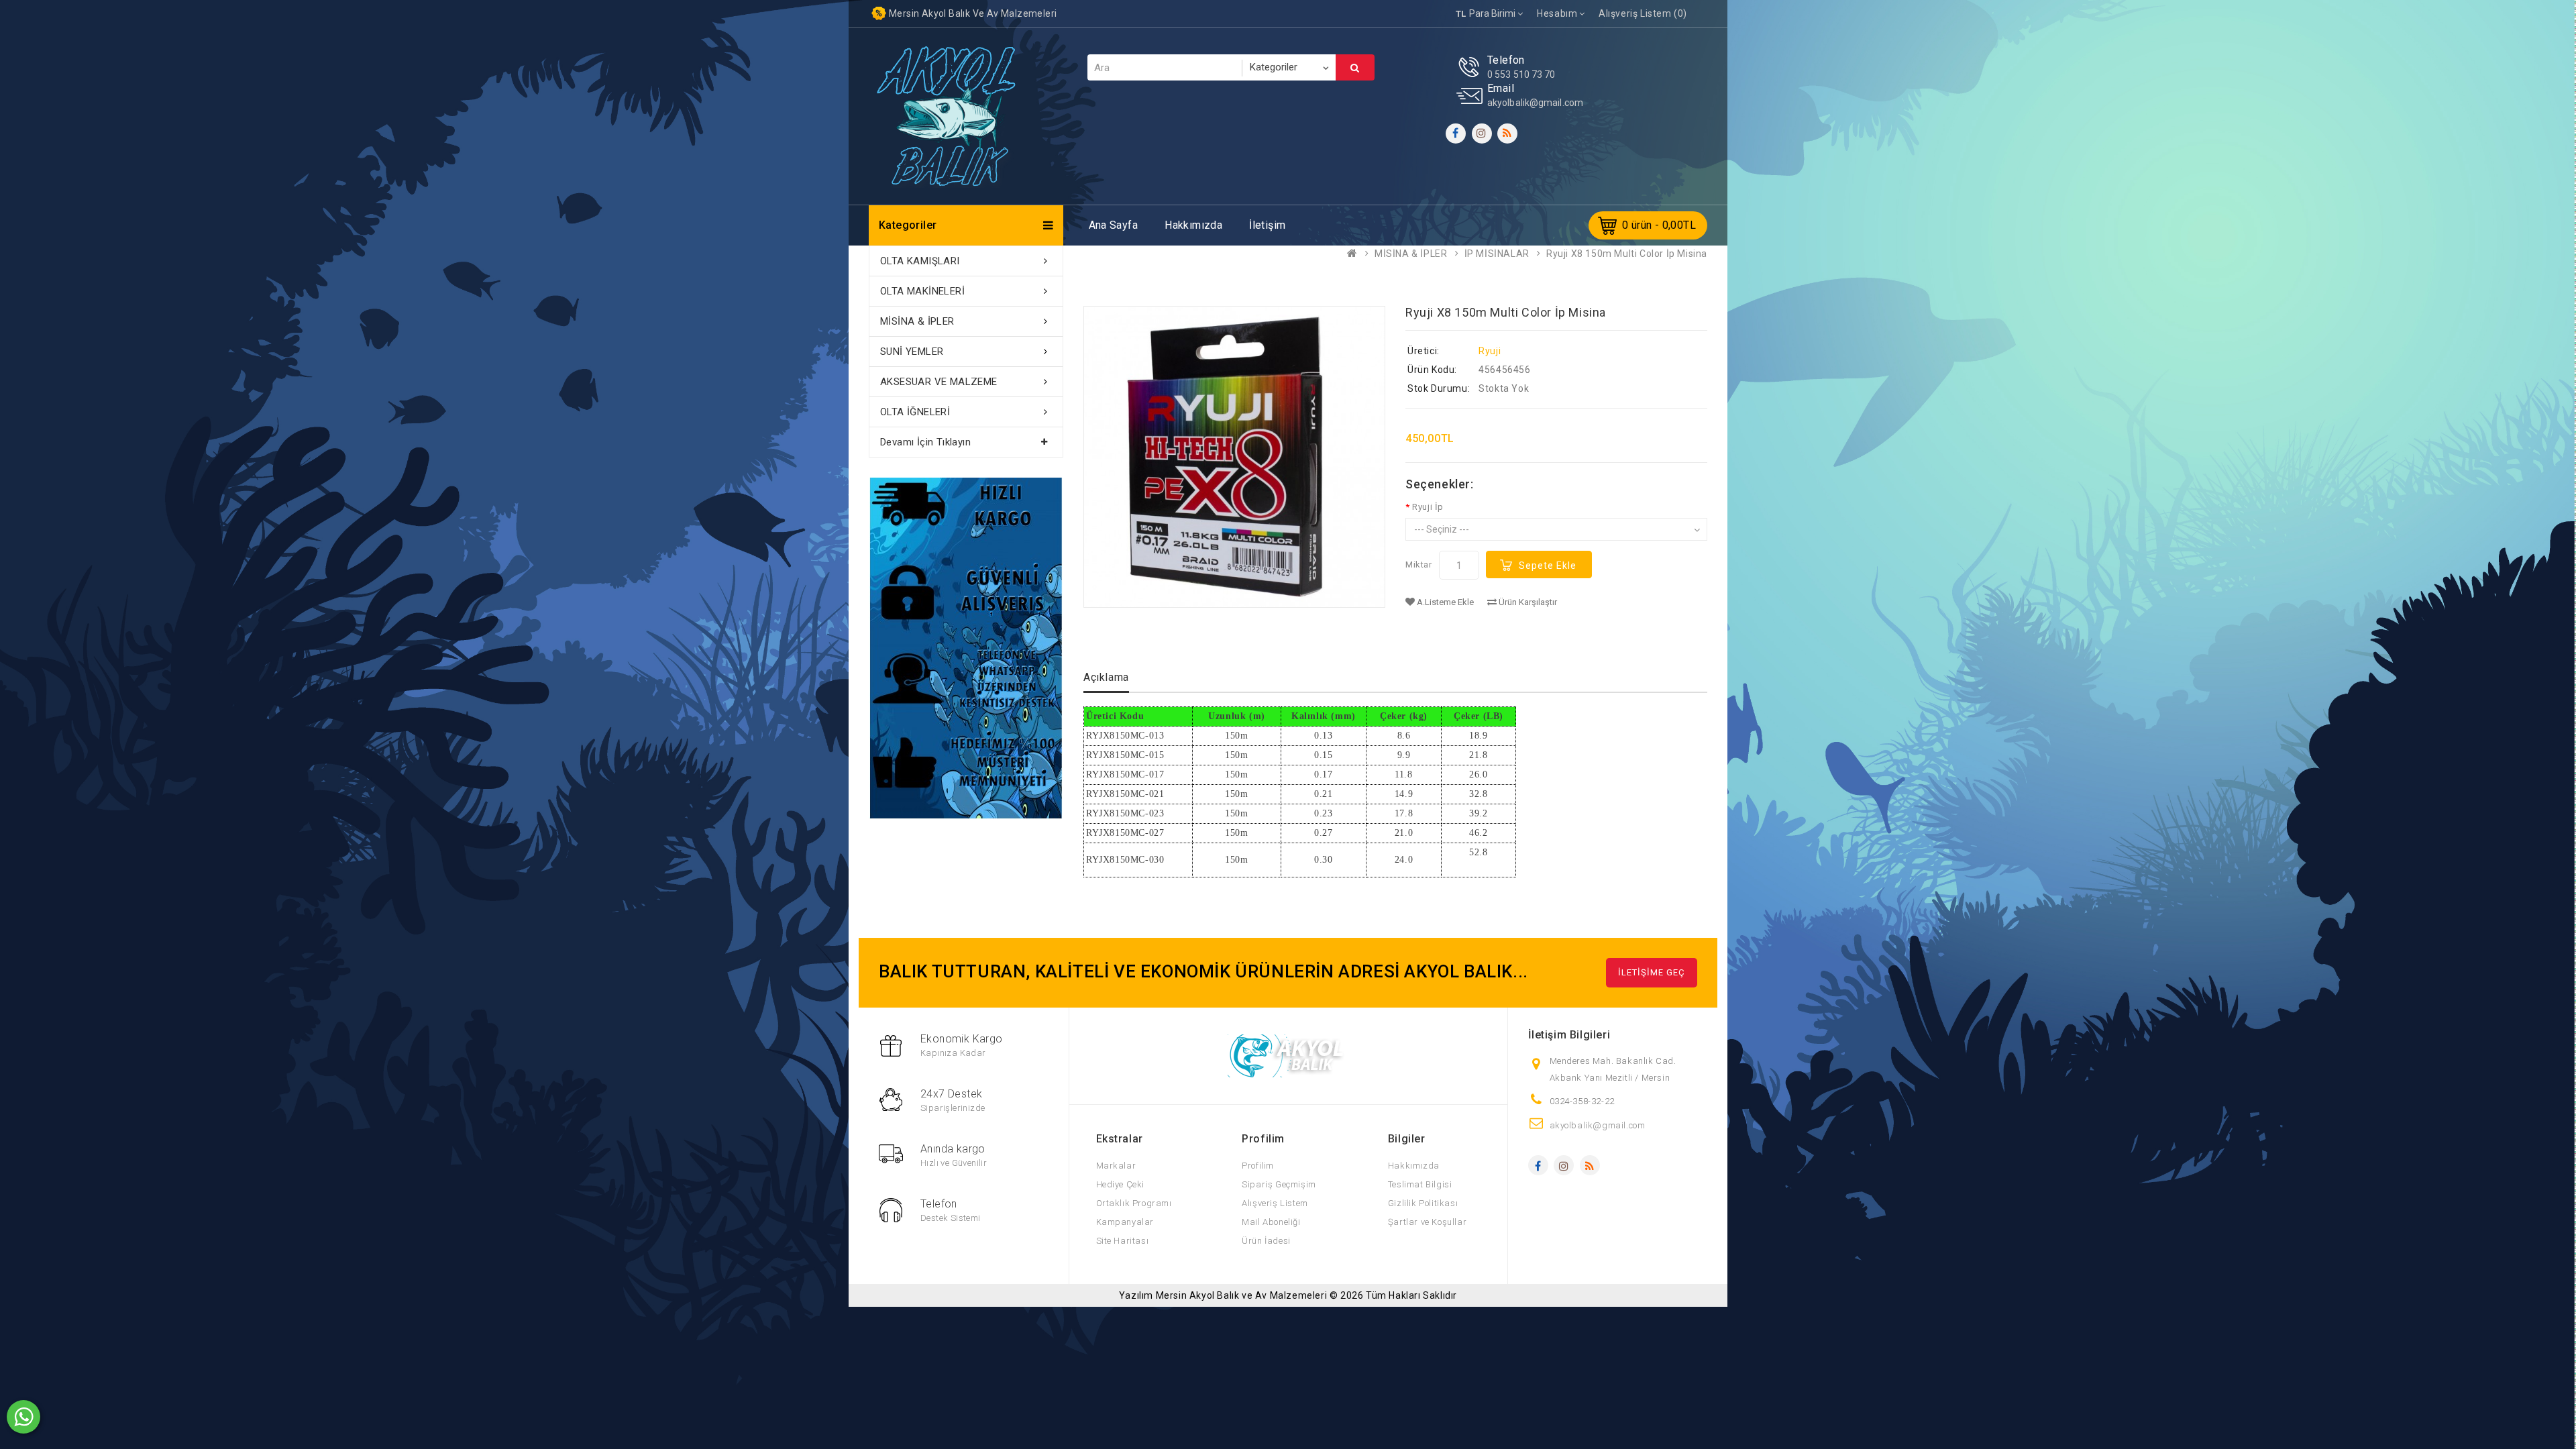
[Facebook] (1456, 133)
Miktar (1419, 565)
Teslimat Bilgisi (1420, 1184)
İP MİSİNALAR (1497, 254)
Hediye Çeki (1121, 1184)
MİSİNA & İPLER (1411, 254)
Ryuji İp (1428, 507)
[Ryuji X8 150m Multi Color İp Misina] (1234, 457)
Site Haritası (1123, 1241)
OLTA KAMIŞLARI (920, 261)
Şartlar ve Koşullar (1427, 1222)
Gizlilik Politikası (1423, 1203)
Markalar (1116, 1166)
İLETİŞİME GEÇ (1652, 972)
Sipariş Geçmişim (1279, 1184)
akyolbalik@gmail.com (1535, 103)
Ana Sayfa (1114, 225)
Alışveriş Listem (1275, 1203)
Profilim (1258, 1166)
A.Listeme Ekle (1444, 602)
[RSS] (1507, 133)
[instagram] (1482, 133)
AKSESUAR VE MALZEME (939, 382)
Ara (1355, 67)
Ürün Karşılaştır (1527, 602)
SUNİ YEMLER (912, 352)
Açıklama (1106, 677)
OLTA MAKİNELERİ (922, 291)
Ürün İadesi (1266, 1241)
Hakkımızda (1193, 225)
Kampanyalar (1125, 1222)
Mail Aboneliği (1271, 1222)
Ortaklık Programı (1134, 1203)
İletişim (1267, 225)
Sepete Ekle (1548, 566)
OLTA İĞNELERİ (915, 412)
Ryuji (1490, 351)
